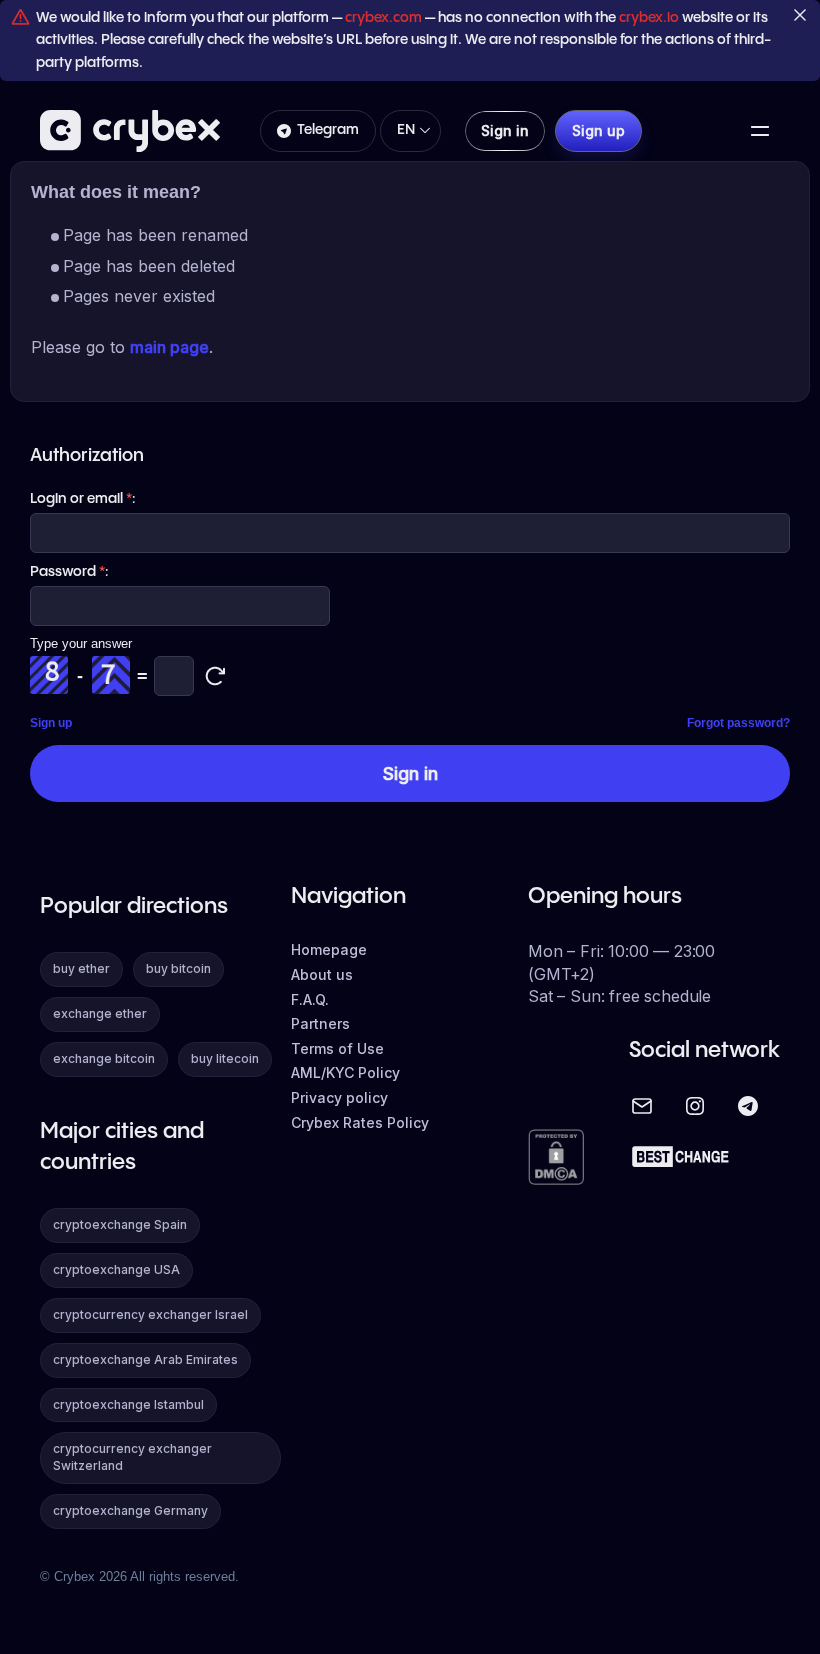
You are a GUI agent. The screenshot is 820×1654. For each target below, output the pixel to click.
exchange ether (100, 1013)
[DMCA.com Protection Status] (556, 1158)
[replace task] (215, 676)
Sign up (51, 723)
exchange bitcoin (104, 1058)
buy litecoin (225, 1058)
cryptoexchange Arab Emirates (145, 1359)
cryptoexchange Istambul (128, 1404)
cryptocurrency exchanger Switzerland (132, 1457)
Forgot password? (738, 723)
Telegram (328, 130)
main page (169, 347)
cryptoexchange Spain (120, 1224)
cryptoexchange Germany (130, 1510)
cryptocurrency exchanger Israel (150, 1314)
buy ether (81, 968)
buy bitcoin (178, 968)
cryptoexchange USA (116, 1269)
